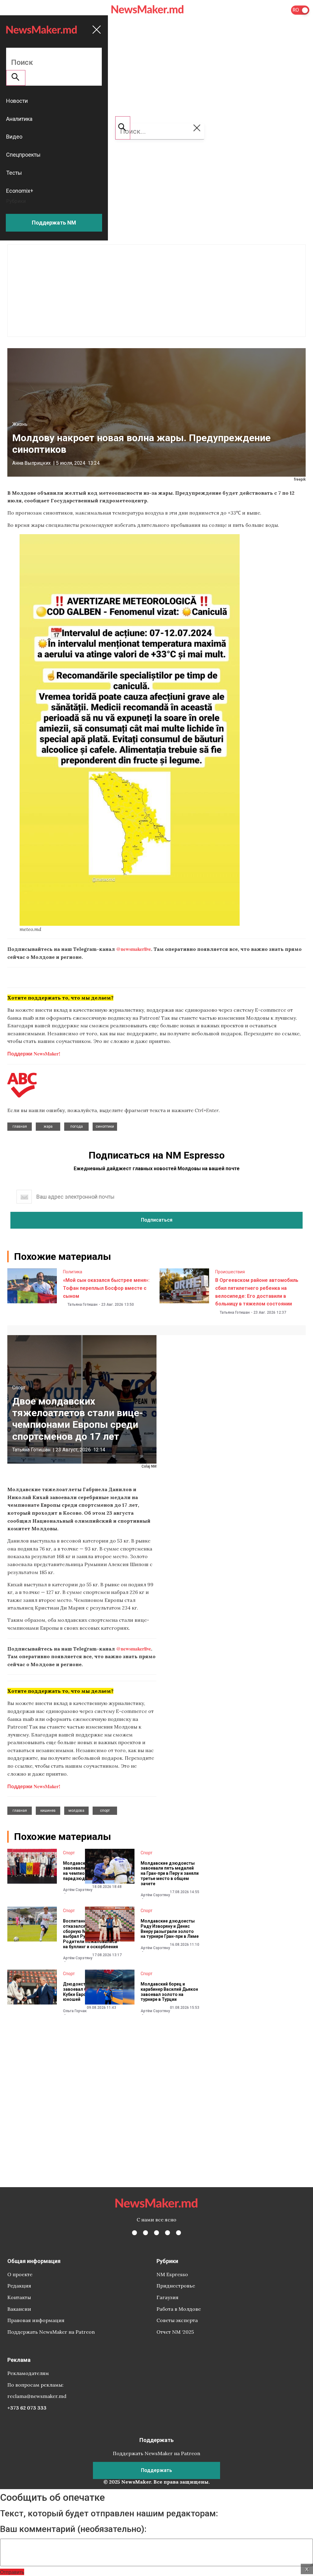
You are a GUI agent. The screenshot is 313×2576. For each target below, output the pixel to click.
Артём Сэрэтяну (78, 1890)
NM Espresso (172, 2274)
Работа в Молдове (179, 2309)
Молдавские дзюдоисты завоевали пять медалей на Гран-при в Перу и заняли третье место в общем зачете (170, 1873)
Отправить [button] (12, 2572)
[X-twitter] (145, 2233)
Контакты (19, 2297)
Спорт (19, 1388)
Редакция (19, 2286)
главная (20, 1126)
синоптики (105, 1126)
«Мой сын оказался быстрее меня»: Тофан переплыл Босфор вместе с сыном (106, 1288)
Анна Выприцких (31, 463)
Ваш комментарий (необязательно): (73, 2529)
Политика (73, 1272)
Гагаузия (168, 2297)
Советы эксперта (177, 2320)
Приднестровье (176, 2286)
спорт (105, 1811)
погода (77, 1126)
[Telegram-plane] (179, 2233)
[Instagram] (156, 2233)
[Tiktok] (168, 2233)
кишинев (48, 1811)
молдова (76, 1811)
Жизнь (20, 424)
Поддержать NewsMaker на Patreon (51, 2332)
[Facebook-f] (134, 2233)
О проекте (20, 2274)
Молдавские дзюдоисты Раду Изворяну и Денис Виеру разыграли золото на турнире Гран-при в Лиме (170, 1929)
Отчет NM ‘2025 (175, 2332)
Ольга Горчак (75, 2011)
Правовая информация (36, 2320)
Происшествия (230, 1272)
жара (48, 1126)
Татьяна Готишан (83, 1305)
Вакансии (19, 2309)
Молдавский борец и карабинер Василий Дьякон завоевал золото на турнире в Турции (169, 1992)
